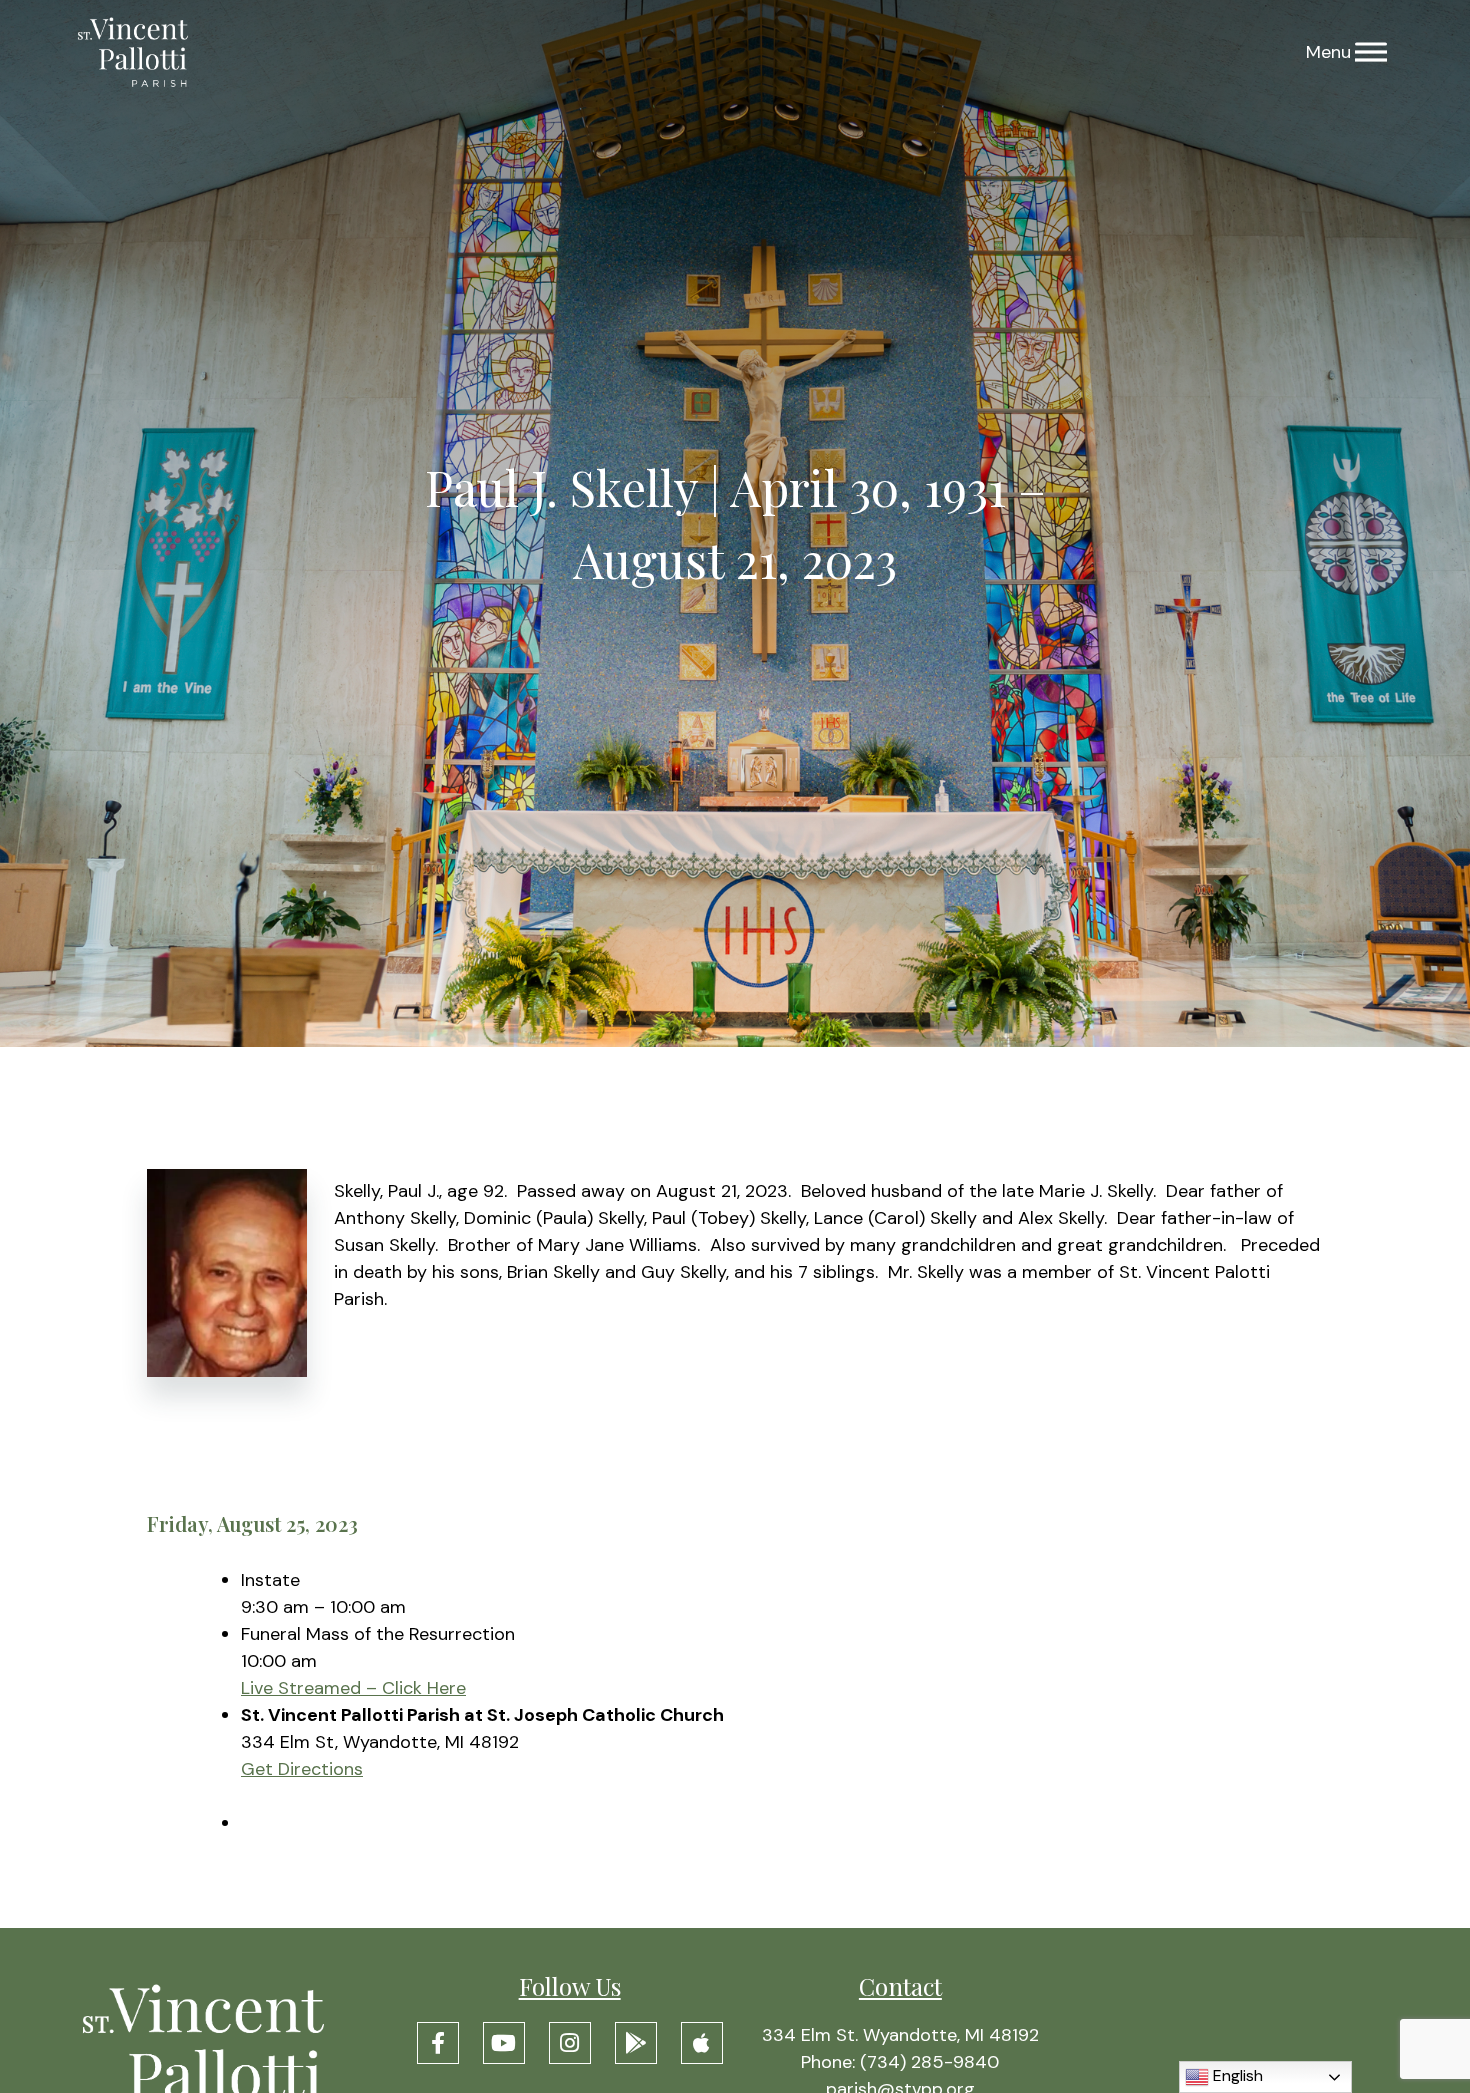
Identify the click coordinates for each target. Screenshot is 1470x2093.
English (1236, 2075)
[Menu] (1371, 52)
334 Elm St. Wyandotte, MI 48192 (900, 2035)
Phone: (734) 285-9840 (900, 2062)
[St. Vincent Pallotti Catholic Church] (133, 52)
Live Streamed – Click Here (353, 1688)
